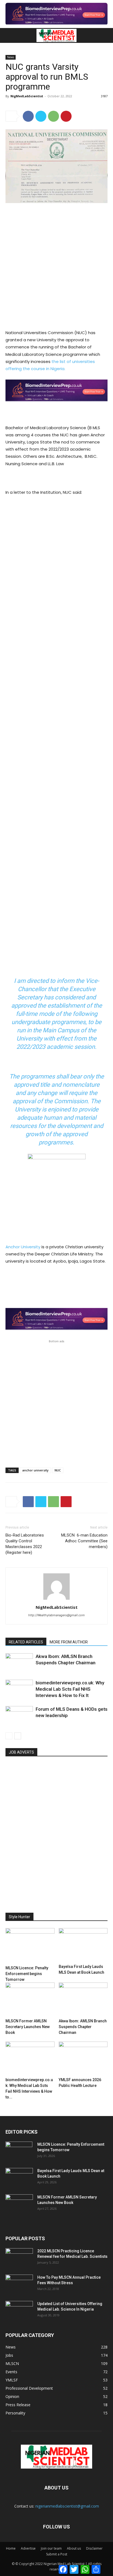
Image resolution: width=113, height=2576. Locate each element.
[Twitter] (41, 116)
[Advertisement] (56, 267)
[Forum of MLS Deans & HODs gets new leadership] (19, 1716)
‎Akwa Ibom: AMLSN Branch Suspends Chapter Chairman (83, 2027)
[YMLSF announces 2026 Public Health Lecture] (83, 2058)
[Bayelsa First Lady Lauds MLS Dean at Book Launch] (83, 1945)
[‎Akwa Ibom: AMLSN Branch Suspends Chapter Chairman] (19, 1663)
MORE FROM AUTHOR (69, 1642)
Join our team (51, 2548)
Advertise (28, 2548)
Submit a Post (57, 2554)
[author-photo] (56, 1600)
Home (11, 2548)
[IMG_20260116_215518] (56, 406)
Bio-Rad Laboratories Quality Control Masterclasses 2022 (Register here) (25, 1544)
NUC (58, 1470)
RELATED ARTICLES (26, 1642)
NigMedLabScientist (27, 96)
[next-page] (18, 1736)
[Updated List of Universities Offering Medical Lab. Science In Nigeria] (19, 2311)
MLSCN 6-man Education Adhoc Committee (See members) (84, 1541)
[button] (9, 35)
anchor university (35, 1470)
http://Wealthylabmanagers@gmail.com (56, 1615)
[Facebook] (28, 116)
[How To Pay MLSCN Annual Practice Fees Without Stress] (19, 2284)
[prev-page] (9, 1736)
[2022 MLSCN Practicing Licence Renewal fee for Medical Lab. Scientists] (19, 2258)
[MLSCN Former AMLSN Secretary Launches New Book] (30, 1999)
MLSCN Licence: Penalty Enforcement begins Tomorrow (27, 1974)
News (11, 57)
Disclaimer (94, 2548)
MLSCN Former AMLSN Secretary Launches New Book (28, 2027)
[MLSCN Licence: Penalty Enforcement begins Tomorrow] (30, 1946)
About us (74, 2548)
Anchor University (23, 1247)
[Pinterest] (66, 116)
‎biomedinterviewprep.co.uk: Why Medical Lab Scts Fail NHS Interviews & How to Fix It (70, 1689)
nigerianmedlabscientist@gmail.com (67, 2506)
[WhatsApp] (53, 116)
